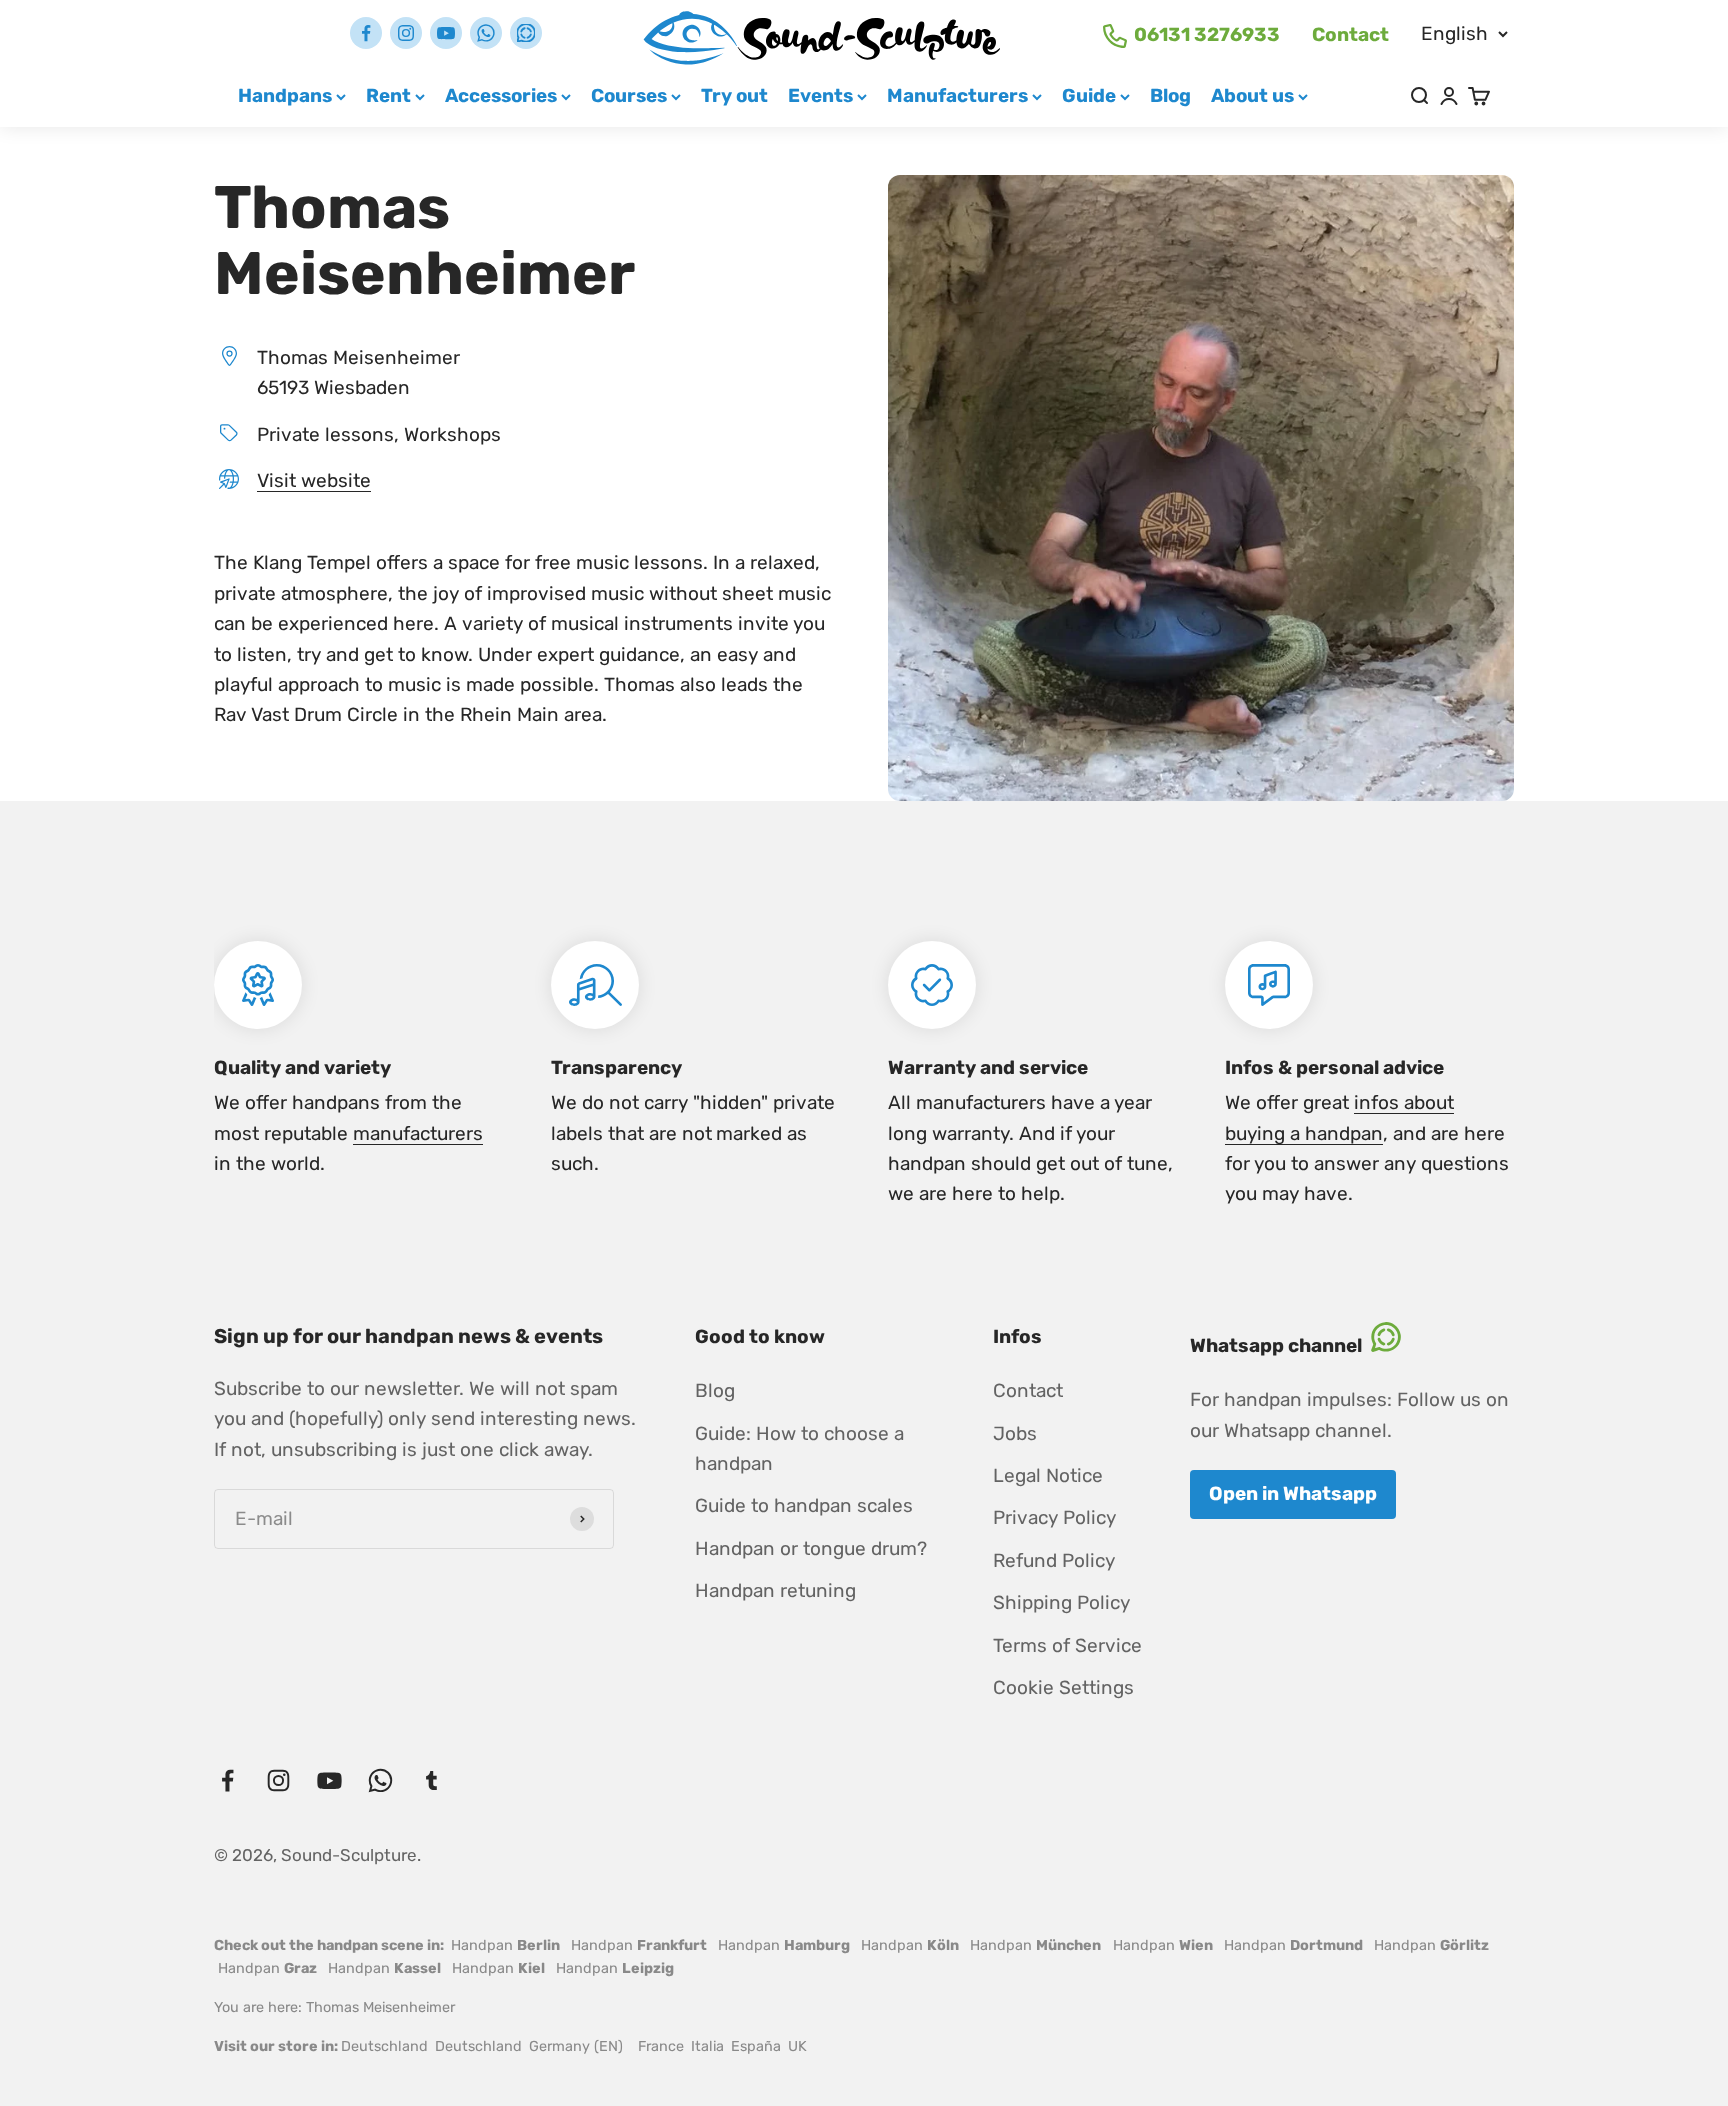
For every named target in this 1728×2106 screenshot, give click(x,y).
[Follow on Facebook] (366, 33)
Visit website (314, 480)
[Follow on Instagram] (406, 33)
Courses (629, 95)
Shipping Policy (1061, 1602)
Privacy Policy (1054, 1517)
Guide (1089, 95)
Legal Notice (1048, 1475)
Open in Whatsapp (1293, 1493)
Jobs (1015, 1433)
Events (820, 95)
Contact (1350, 34)
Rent (388, 95)
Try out (734, 95)
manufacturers (418, 1133)
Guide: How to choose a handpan (799, 1448)
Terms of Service (1067, 1645)
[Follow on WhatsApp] (486, 33)
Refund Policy (1054, 1560)
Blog (1170, 95)
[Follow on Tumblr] (526, 33)
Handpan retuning (775, 1590)
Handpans (285, 95)
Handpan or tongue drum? (811, 1548)
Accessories (501, 95)
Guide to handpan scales (804, 1505)
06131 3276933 (1207, 34)
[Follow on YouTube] (446, 33)
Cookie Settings (1063, 1687)
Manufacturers (957, 95)
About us (1252, 95)
